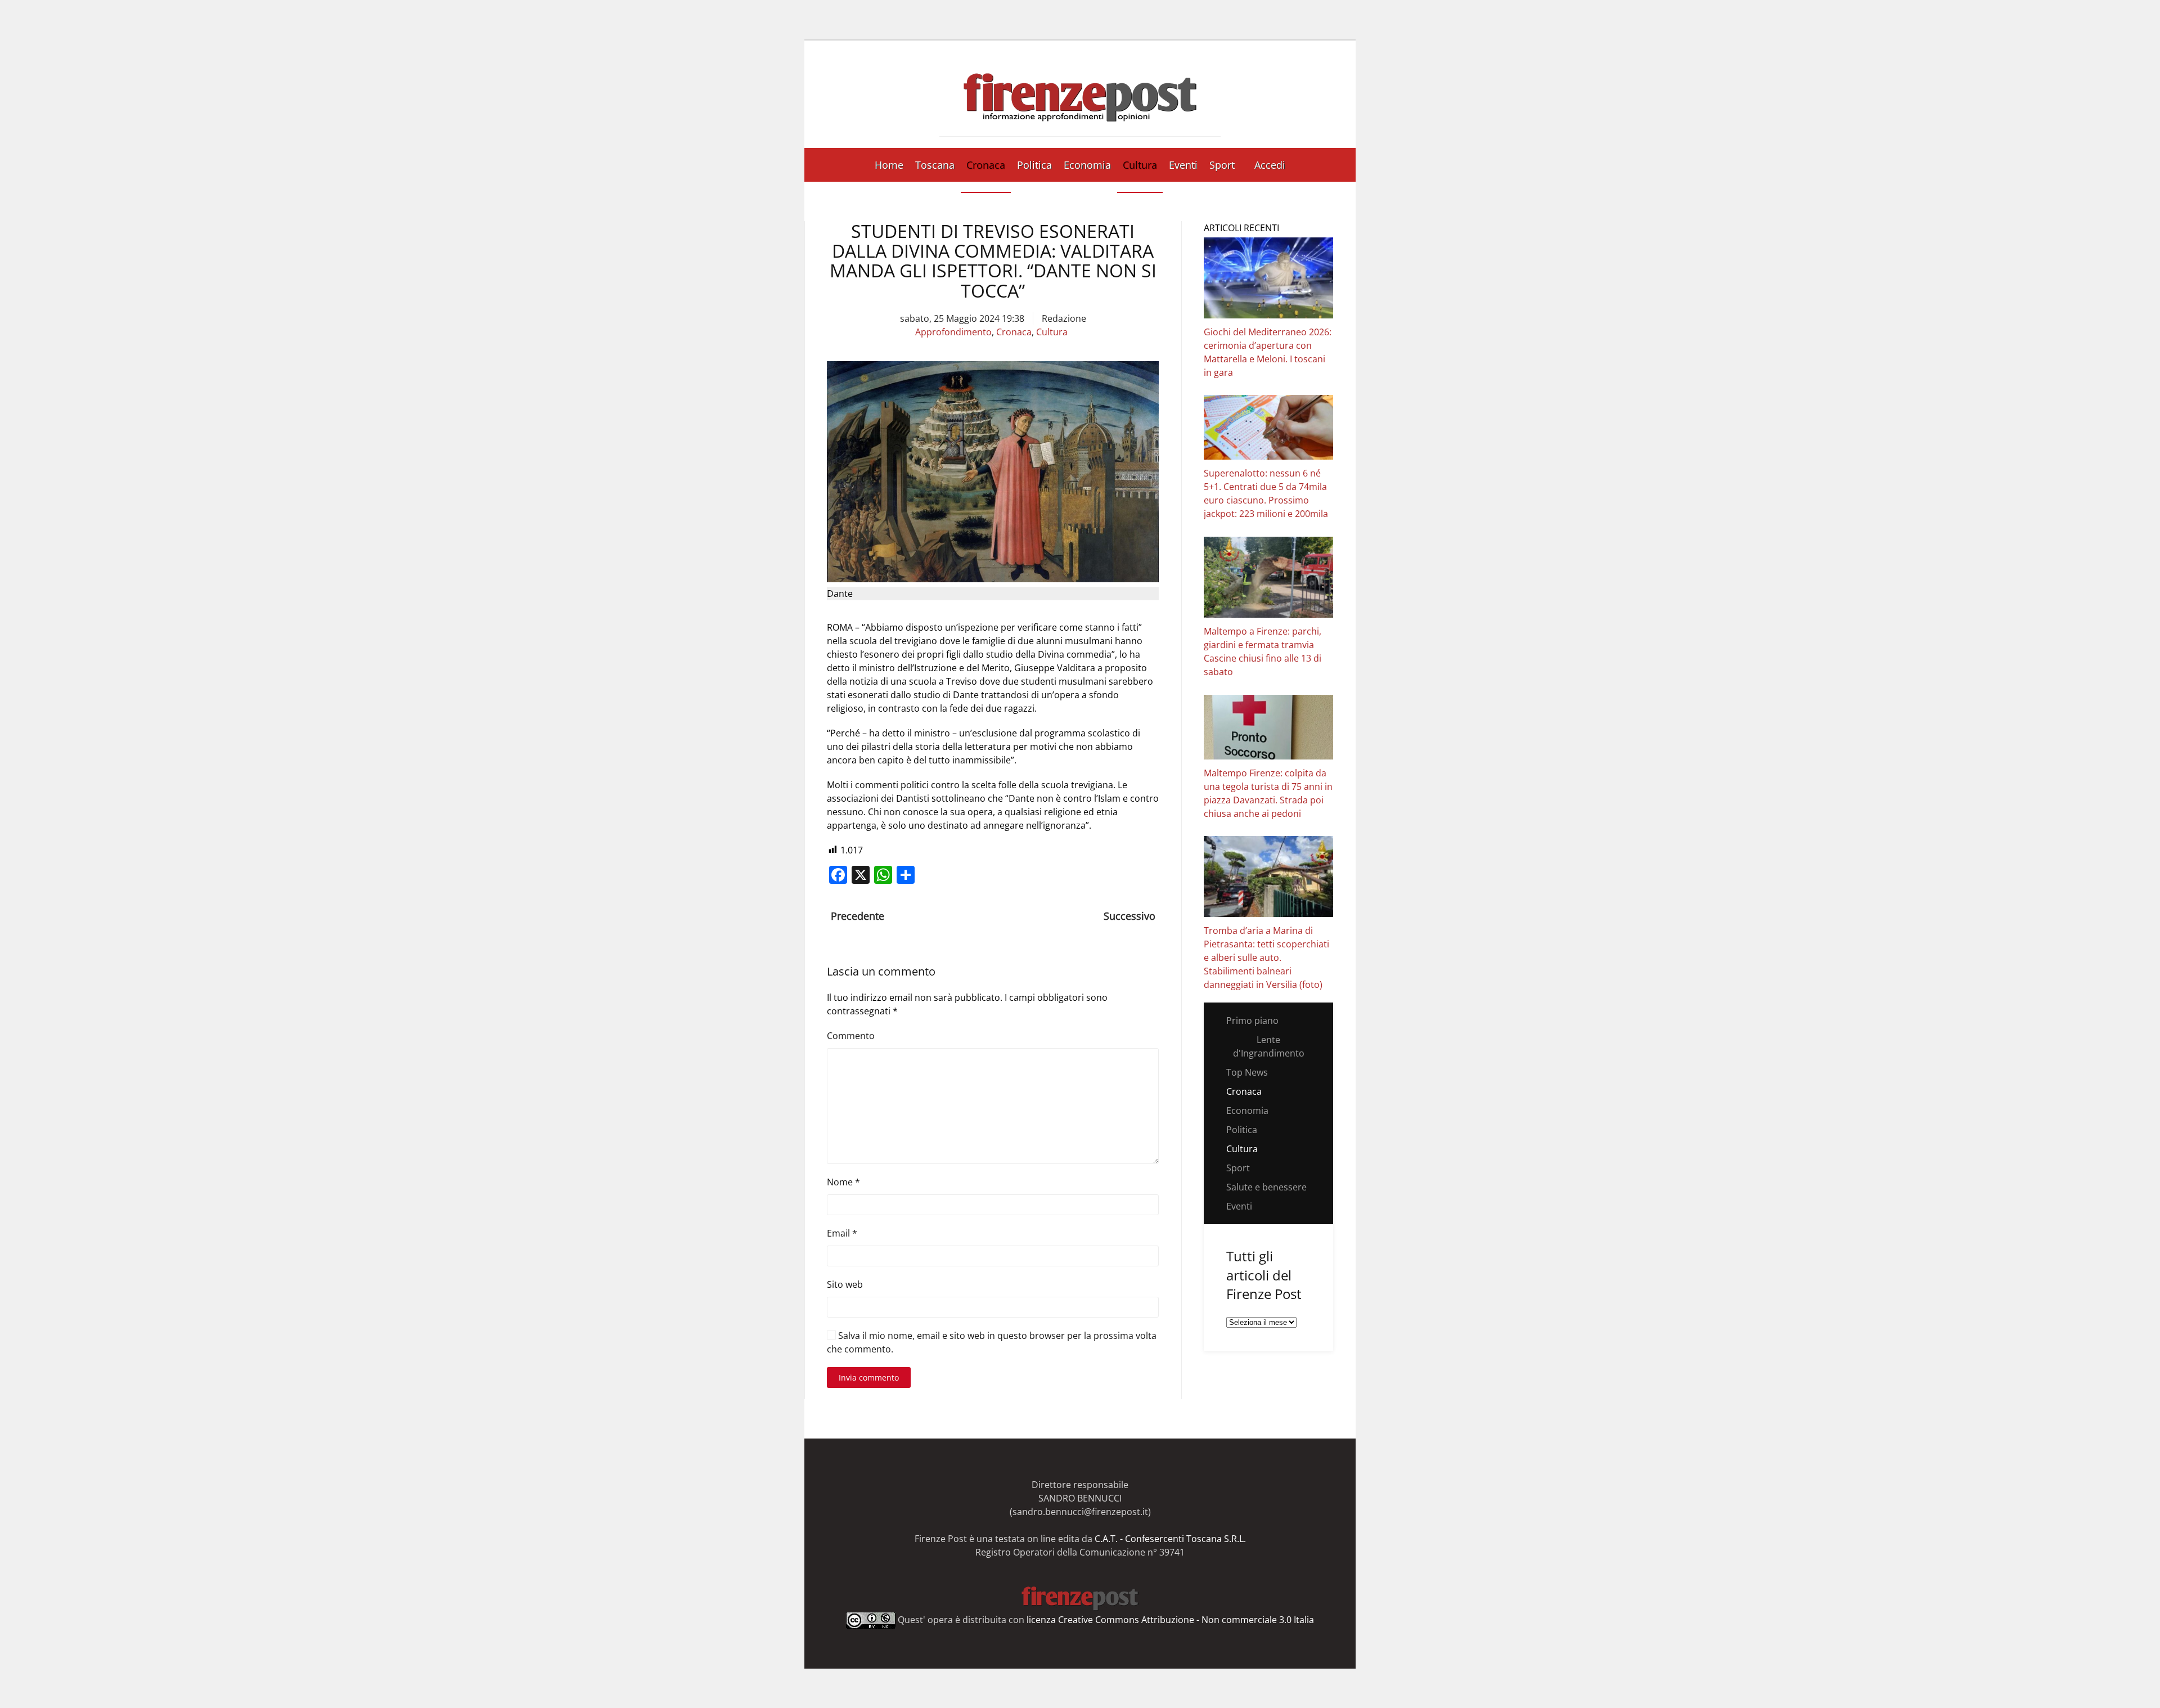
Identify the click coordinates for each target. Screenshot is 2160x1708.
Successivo (1129, 916)
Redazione (1064, 318)
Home (889, 165)
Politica (1034, 165)
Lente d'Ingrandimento (1269, 1046)
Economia (1087, 165)
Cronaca (986, 165)
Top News (1247, 1072)
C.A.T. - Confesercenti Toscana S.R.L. (1170, 1539)
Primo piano (1252, 1021)
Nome (843, 1182)
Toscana (935, 165)
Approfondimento (953, 332)
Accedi (1270, 165)
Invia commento (869, 1377)
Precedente (858, 916)
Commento (851, 1036)
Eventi (1183, 165)
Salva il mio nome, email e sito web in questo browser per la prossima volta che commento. (992, 1342)
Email (842, 1233)
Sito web (845, 1284)
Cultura (1140, 165)
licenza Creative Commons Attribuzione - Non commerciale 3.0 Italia (1170, 1619)
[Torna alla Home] (1080, 94)
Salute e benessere (1266, 1187)
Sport (1222, 165)
